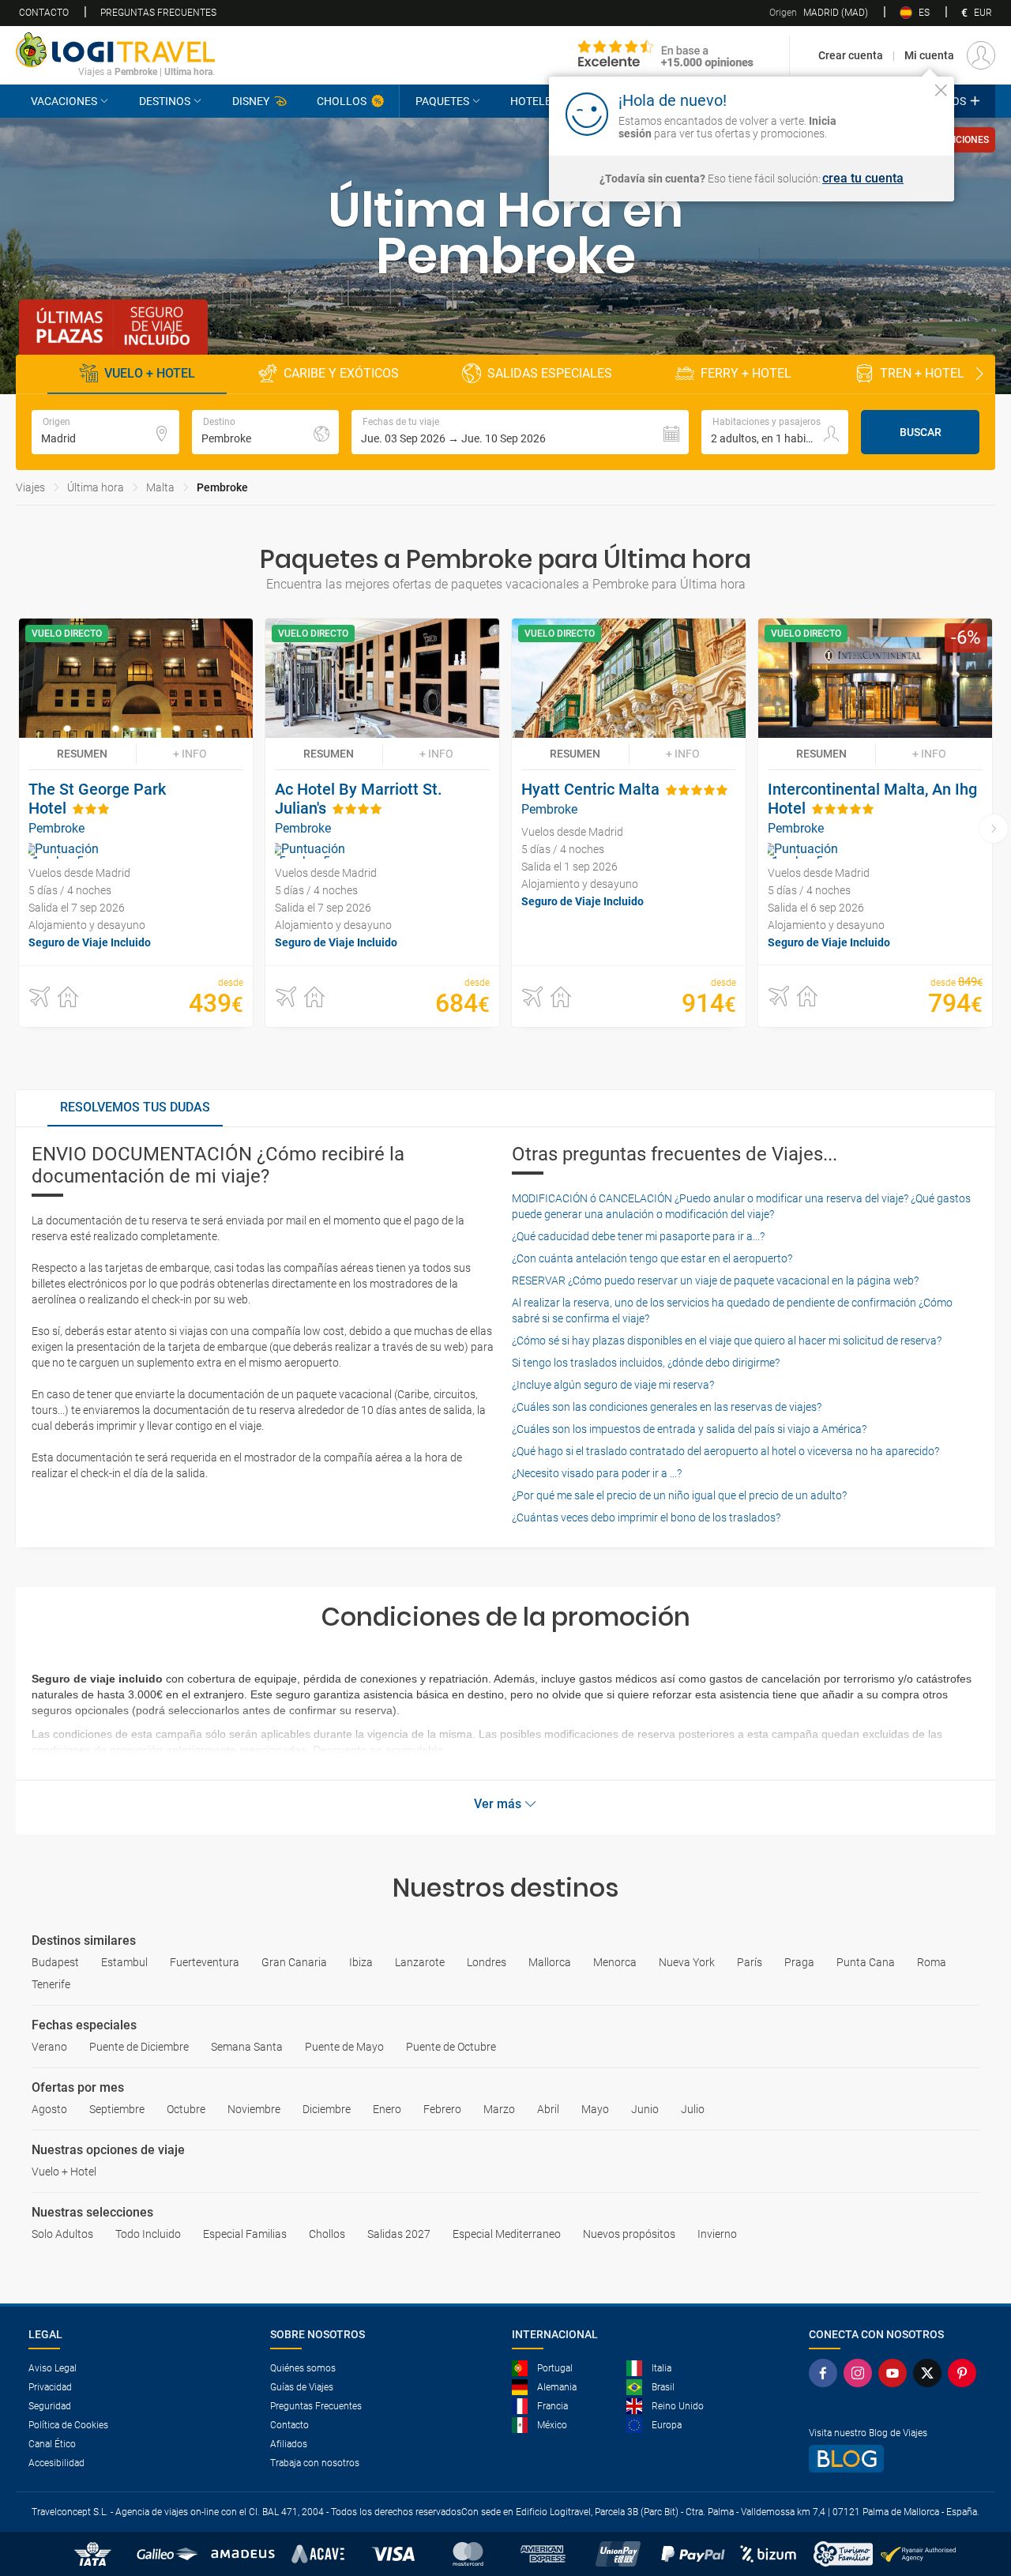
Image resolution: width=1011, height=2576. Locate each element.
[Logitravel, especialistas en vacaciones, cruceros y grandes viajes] (115, 50)
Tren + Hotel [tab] (922, 373)
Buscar (921, 432)
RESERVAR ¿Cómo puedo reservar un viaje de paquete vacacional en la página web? (715, 1280)
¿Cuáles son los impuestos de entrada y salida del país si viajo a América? (689, 1429)
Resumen (82, 754)
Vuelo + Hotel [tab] (150, 373)
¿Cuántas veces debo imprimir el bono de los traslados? (646, 1517)
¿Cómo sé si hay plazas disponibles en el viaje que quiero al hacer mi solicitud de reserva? (727, 1341)
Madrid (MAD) (819, 13)
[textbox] (105, 432)
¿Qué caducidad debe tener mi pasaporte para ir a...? (638, 1236)
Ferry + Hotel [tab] (746, 373)
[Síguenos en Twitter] (930, 2373)
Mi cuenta (929, 55)
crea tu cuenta (863, 179)
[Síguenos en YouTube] (896, 2373)
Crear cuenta (851, 55)
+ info (190, 754)
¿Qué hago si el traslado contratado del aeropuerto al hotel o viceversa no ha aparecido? (725, 1451)
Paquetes (442, 101)
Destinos (165, 101)
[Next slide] (979, 374)
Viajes (30, 487)
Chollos (342, 101)
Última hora (96, 487)
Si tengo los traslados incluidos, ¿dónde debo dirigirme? (646, 1363)
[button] (520, 432)
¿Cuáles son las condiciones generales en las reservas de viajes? (667, 1407)
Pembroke (222, 487)
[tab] (135, 1108)
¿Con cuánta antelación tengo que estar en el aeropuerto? (652, 1258)
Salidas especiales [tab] (550, 373)
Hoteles (534, 101)
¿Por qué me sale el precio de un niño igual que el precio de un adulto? (679, 1495)
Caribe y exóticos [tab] (341, 373)
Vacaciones (64, 101)
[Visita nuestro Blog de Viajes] (896, 2459)
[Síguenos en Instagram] (861, 2373)
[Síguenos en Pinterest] (965, 2373)
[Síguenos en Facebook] (826, 2373)
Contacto (44, 13)
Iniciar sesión (892, 113)
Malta (160, 487)
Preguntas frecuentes (158, 13)
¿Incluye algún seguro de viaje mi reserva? (613, 1385)
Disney (251, 101)
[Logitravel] (666, 55)
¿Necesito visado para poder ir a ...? (597, 1473)
